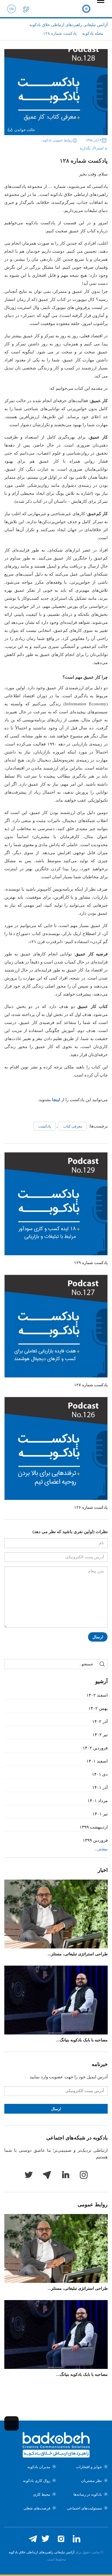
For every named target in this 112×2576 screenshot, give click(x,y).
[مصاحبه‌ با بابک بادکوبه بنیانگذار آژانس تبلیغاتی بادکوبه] (56, 2000)
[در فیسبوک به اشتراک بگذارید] (69, 147)
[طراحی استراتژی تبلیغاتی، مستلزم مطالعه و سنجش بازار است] (56, 1914)
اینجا (56, 1100)
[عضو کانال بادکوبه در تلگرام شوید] (33, 2539)
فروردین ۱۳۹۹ (95, 1840)
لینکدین (65, 2175)
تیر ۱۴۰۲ (100, 1735)
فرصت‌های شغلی (37, 2508)
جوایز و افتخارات (89, 2467)
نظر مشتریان (91, 2481)
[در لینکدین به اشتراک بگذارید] (52, 147)
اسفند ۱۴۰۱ (97, 1761)
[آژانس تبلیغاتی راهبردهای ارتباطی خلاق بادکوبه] (86, 9)
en (11, 9)
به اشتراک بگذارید (94, 148)
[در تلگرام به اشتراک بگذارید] (43, 147)
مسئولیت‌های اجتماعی (84, 2508)
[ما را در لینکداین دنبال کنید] (76, 2539)
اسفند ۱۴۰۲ (97, 1695)
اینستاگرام (84, 2175)
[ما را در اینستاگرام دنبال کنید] (61, 2539)
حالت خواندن (25, 130)
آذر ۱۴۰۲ (100, 1722)
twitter (28, 2175)
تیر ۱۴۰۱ (100, 1814)
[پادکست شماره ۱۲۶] (56, 1448)
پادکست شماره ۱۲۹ (91, 1263)
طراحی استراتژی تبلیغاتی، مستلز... (78, 1954)
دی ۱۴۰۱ (100, 1774)
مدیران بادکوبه (39, 2467)
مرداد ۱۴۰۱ (98, 1801)
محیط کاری (42, 2494)
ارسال (98, 1637)
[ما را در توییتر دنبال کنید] (45, 2539)
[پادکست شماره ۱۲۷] (56, 1326)
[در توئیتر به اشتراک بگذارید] (61, 147)
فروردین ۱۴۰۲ (95, 1748)
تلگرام (47, 2175)
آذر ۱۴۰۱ (100, 1788)
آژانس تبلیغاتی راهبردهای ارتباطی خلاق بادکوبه (41, 2552)
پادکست (45, 1126)
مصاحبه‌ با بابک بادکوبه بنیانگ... (82, 2040)
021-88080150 (26, 9)
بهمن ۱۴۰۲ (98, 1708)
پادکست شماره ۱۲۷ (91, 1385)
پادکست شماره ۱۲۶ (91, 1507)
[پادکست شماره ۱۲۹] (56, 1204)
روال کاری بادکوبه (37, 2481)
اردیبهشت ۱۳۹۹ (94, 1827)
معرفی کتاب (73, 1126)
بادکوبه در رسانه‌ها (88, 2494)
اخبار (103, 1870)
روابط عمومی (93, 2205)
